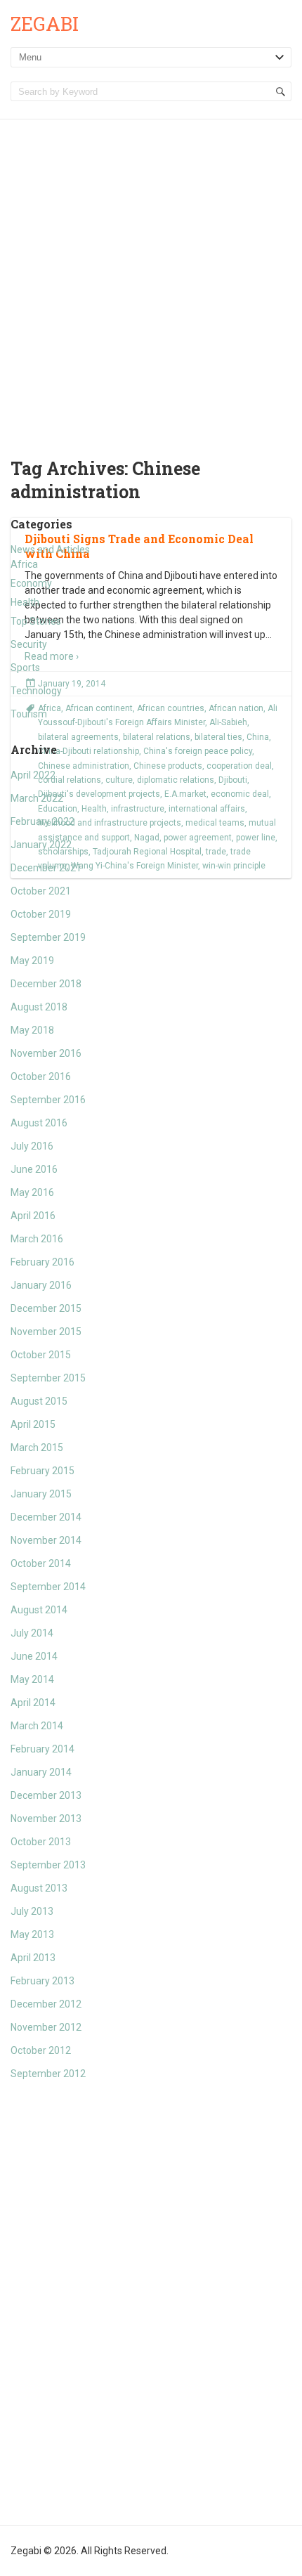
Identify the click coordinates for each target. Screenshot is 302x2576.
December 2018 (46, 984)
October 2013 (41, 1842)
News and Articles (50, 549)
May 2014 (32, 1679)
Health (25, 602)
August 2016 (39, 1123)
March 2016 (37, 1239)
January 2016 (41, 1285)
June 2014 (34, 1656)
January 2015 (41, 1494)
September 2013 (48, 1865)
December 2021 (46, 868)
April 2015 (33, 1424)
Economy (31, 583)
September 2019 (48, 937)
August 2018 (39, 1007)
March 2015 (37, 1448)
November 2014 (46, 1540)
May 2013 (32, 1934)
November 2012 (46, 2027)
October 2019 (41, 914)
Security (29, 644)
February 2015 (42, 1471)
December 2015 (46, 1308)
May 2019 (32, 961)
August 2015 (39, 1401)
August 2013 (39, 1888)
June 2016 (34, 1169)
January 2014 (41, 1772)
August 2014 (39, 1610)
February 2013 (42, 1981)
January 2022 (41, 845)
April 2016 (33, 1216)
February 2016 (42, 1262)
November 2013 (46, 1819)
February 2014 (42, 1749)
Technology (36, 691)
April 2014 (33, 1703)
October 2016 (41, 1076)
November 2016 (46, 1053)
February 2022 (42, 821)
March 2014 (37, 1726)
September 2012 (48, 2074)
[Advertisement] (151, 278)
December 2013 (46, 1795)
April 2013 (33, 1958)
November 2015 (46, 1332)
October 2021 (41, 891)
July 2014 (32, 1633)
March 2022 (37, 798)
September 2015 (48, 1378)
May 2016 (32, 1192)
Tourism (29, 714)
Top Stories (36, 621)
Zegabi (45, 24)
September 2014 (48, 1587)
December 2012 (46, 2004)
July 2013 (32, 1911)
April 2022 (33, 775)
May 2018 (32, 1030)
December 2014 (46, 1517)
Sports (25, 668)
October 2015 (41, 1355)
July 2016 (32, 1146)
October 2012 (41, 2050)
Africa (24, 564)
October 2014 (41, 1563)
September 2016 (48, 1100)
